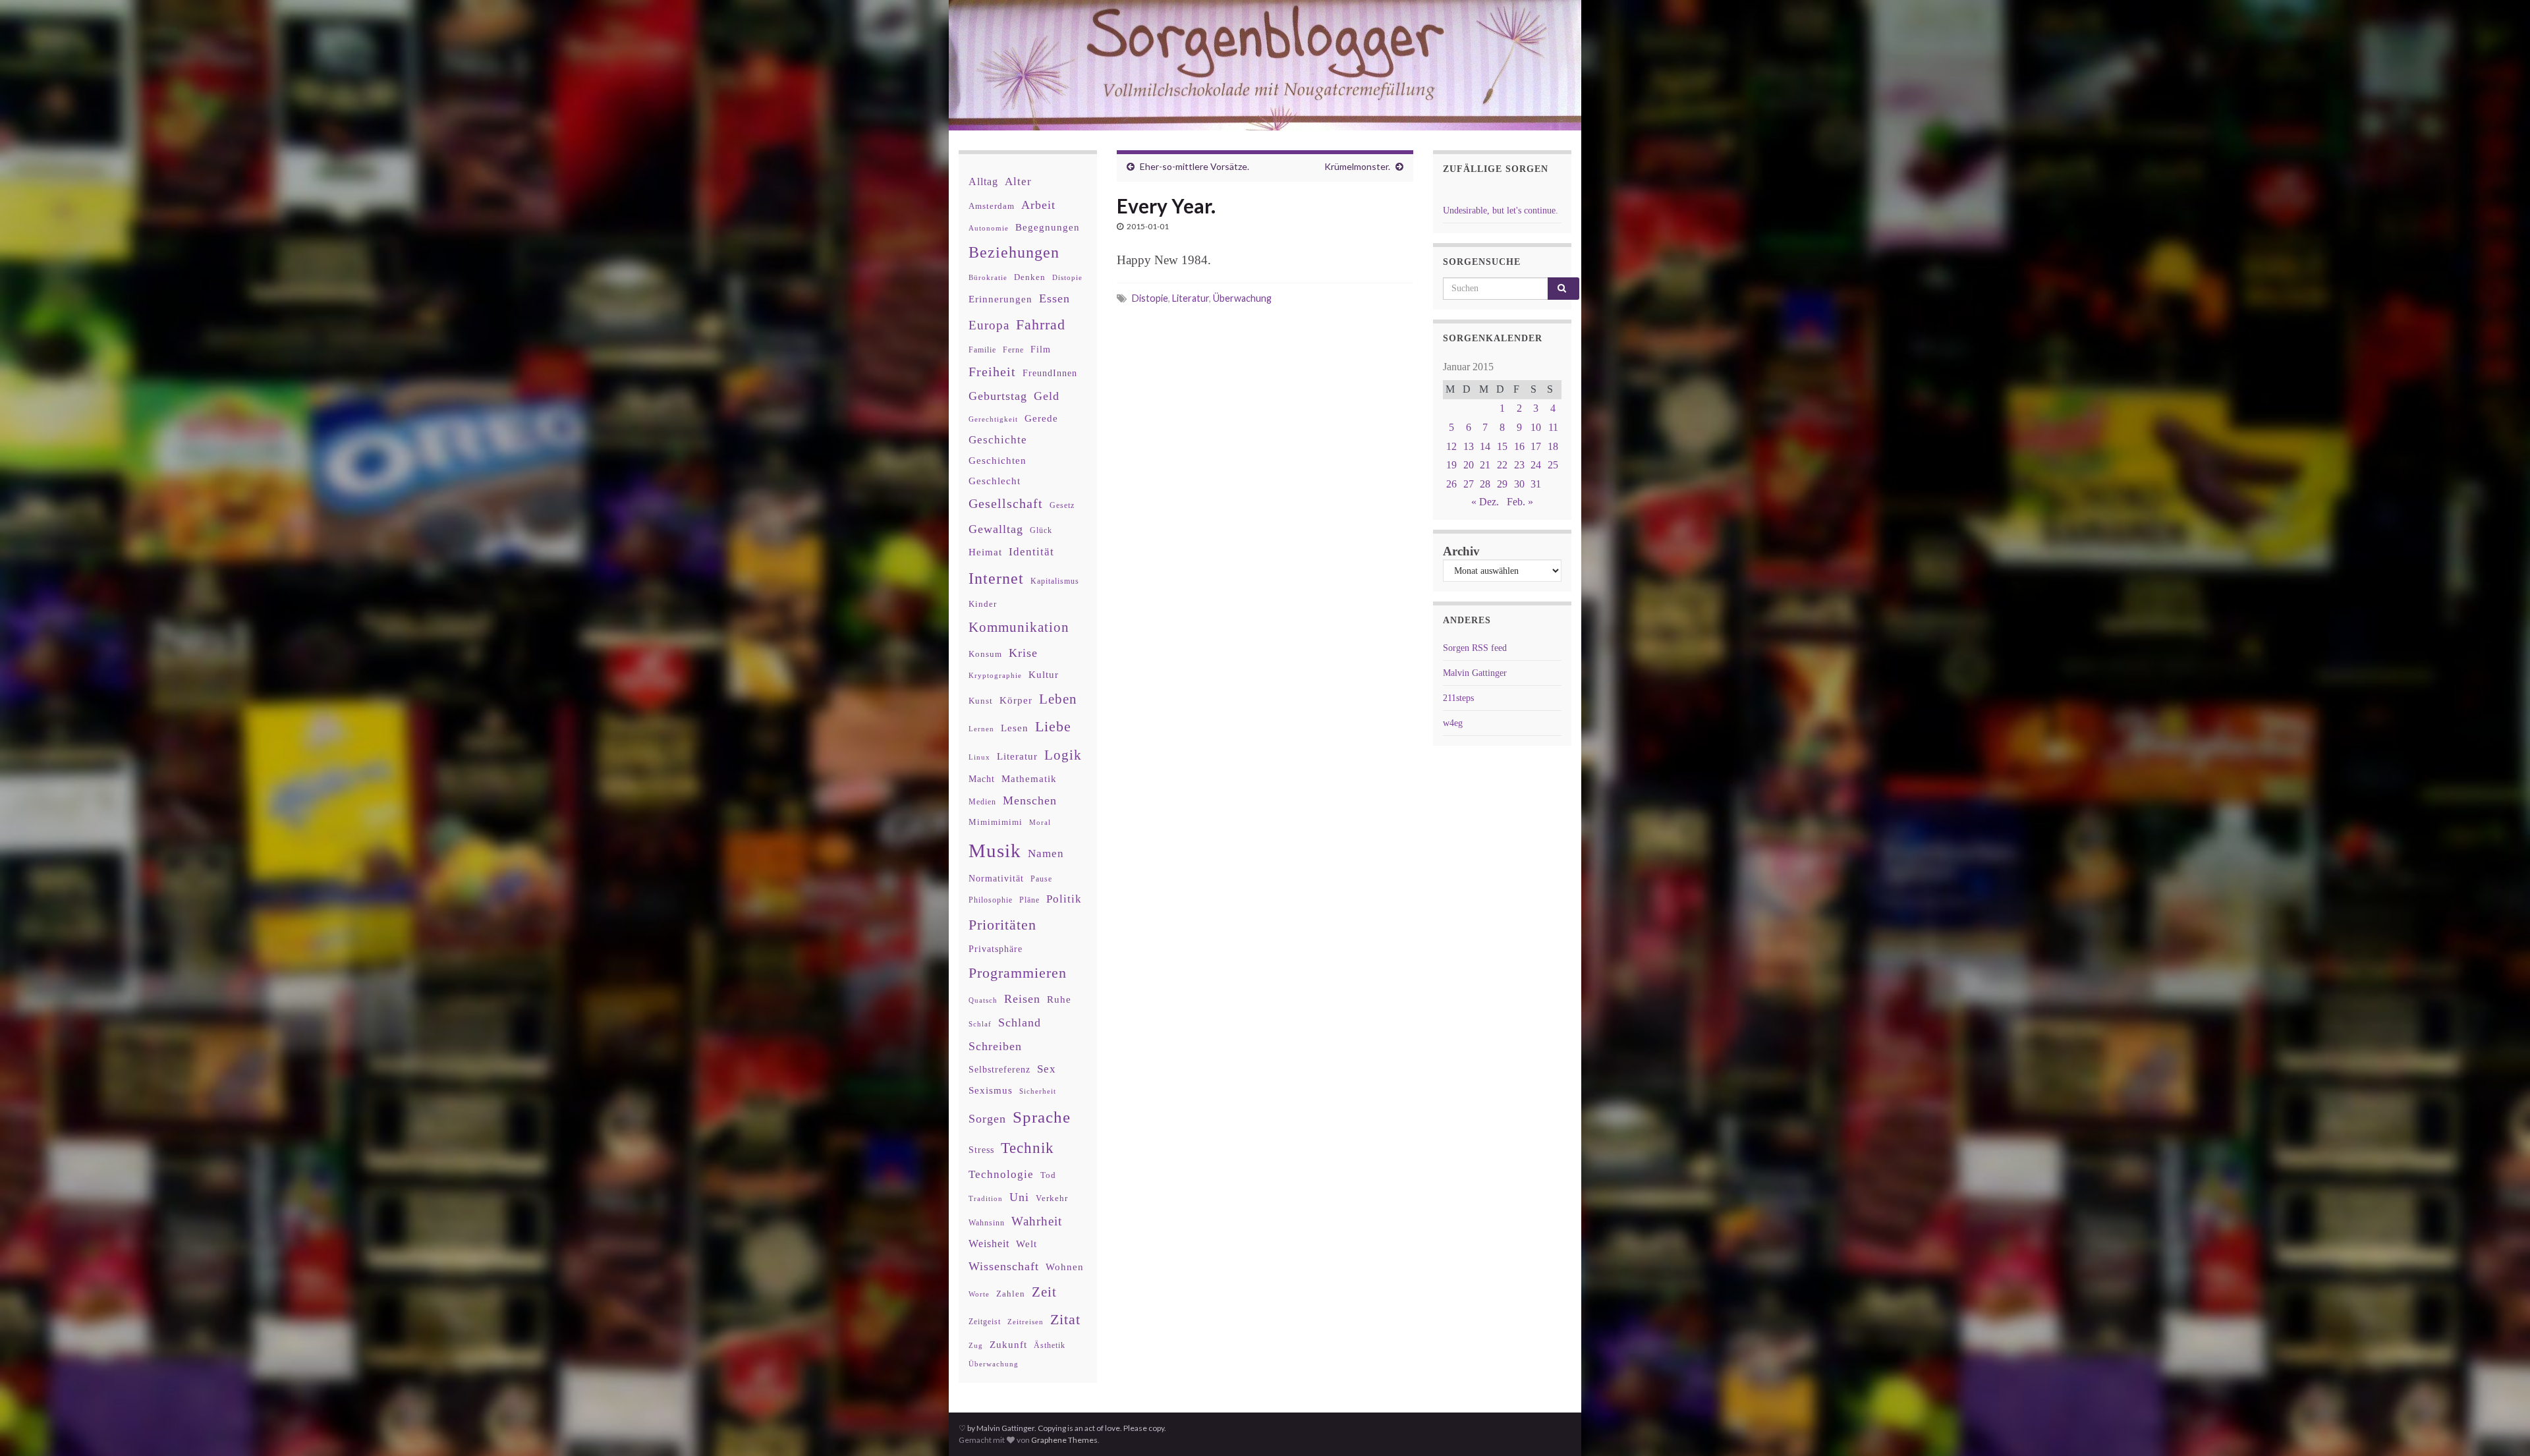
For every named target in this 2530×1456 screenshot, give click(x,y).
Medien (982, 802)
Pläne (1029, 900)
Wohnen (1065, 1267)
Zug (976, 1345)
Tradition (986, 1198)
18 (1553, 446)
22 (1502, 465)
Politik (1064, 899)
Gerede (1041, 418)
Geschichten (998, 461)
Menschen (1030, 800)
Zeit (1044, 1292)
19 (1451, 465)
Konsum (985, 654)
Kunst (981, 701)
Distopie (1150, 298)
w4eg (1453, 723)
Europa (989, 325)
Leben (1058, 699)
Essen (1054, 298)
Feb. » (1520, 502)
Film (1041, 349)
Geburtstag (998, 396)
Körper (1016, 700)
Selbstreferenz (999, 1070)
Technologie (1001, 1174)
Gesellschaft (1006, 503)
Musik (995, 851)
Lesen (1015, 728)
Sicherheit (1038, 1091)
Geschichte (998, 439)
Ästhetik (1050, 1345)
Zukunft (1008, 1344)
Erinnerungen (1000, 299)
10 (1536, 427)
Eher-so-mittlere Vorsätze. (1195, 166)
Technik (1027, 1148)
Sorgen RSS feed (1475, 648)
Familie (982, 350)
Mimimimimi (996, 822)
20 (1469, 465)
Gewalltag (996, 529)
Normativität (996, 879)
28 (1485, 484)
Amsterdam (992, 206)
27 (1469, 484)
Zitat (1065, 1320)
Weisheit (989, 1244)
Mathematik (1029, 778)
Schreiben (995, 1046)
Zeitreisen (1026, 1322)
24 (1536, 465)
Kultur (1044, 674)
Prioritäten (1002, 925)
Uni (1019, 1197)
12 (1451, 446)
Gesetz (1062, 506)
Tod (1048, 1175)
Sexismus (991, 1090)
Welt (1026, 1244)
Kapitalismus (1055, 581)
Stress (981, 1150)
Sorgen (987, 1119)
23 (1519, 465)
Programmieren (1018, 973)
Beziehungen (1014, 252)
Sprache (1042, 1117)
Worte (979, 1294)
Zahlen (1011, 1294)
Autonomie (989, 228)
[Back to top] (2500, 1426)
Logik (1063, 755)
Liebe (1053, 727)
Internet (996, 578)
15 (1502, 446)
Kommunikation (1019, 627)
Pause (1041, 879)
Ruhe (1059, 999)
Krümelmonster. (1357, 166)
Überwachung (1242, 298)
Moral (1040, 822)
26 (1451, 484)
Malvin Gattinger (1475, 673)
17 (1536, 446)
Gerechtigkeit (993, 419)
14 (1485, 446)
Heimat (985, 552)
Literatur (1191, 298)
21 (1485, 465)
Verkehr (1052, 1198)
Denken (1030, 277)
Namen (1046, 853)
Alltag (983, 182)
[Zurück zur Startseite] (1265, 65)
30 (1519, 484)
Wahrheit (1037, 1221)
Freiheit (992, 372)
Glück (1041, 531)
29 (1502, 484)
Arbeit (1038, 205)
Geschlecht (995, 481)
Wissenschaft (1004, 1266)
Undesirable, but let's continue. (1501, 210)
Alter (1018, 182)
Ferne (1013, 350)
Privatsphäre (996, 949)
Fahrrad (1041, 325)
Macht (982, 779)
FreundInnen (1050, 373)
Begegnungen (1048, 227)
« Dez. (1485, 502)
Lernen (981, 729)
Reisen (1022, 999)
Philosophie (991, 900)
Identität (1031, 552)
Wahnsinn (987, 1223)
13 (1469, 446)
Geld (1047, 396)
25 (1553, 465)
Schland (1020, 1022)
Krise (1023, 653)
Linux (979, 757)
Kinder (983, 604)
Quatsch (983, 1000)
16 (1519, 446)
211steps (1458, 698)
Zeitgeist (985, 1322)
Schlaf (980, 1024)
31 (1536, 484)
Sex (1047, 1069)
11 (1553, 427)
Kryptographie (995, 676)
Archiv (1461, 551)
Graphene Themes (1064, 1440)
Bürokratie (988, 277)
